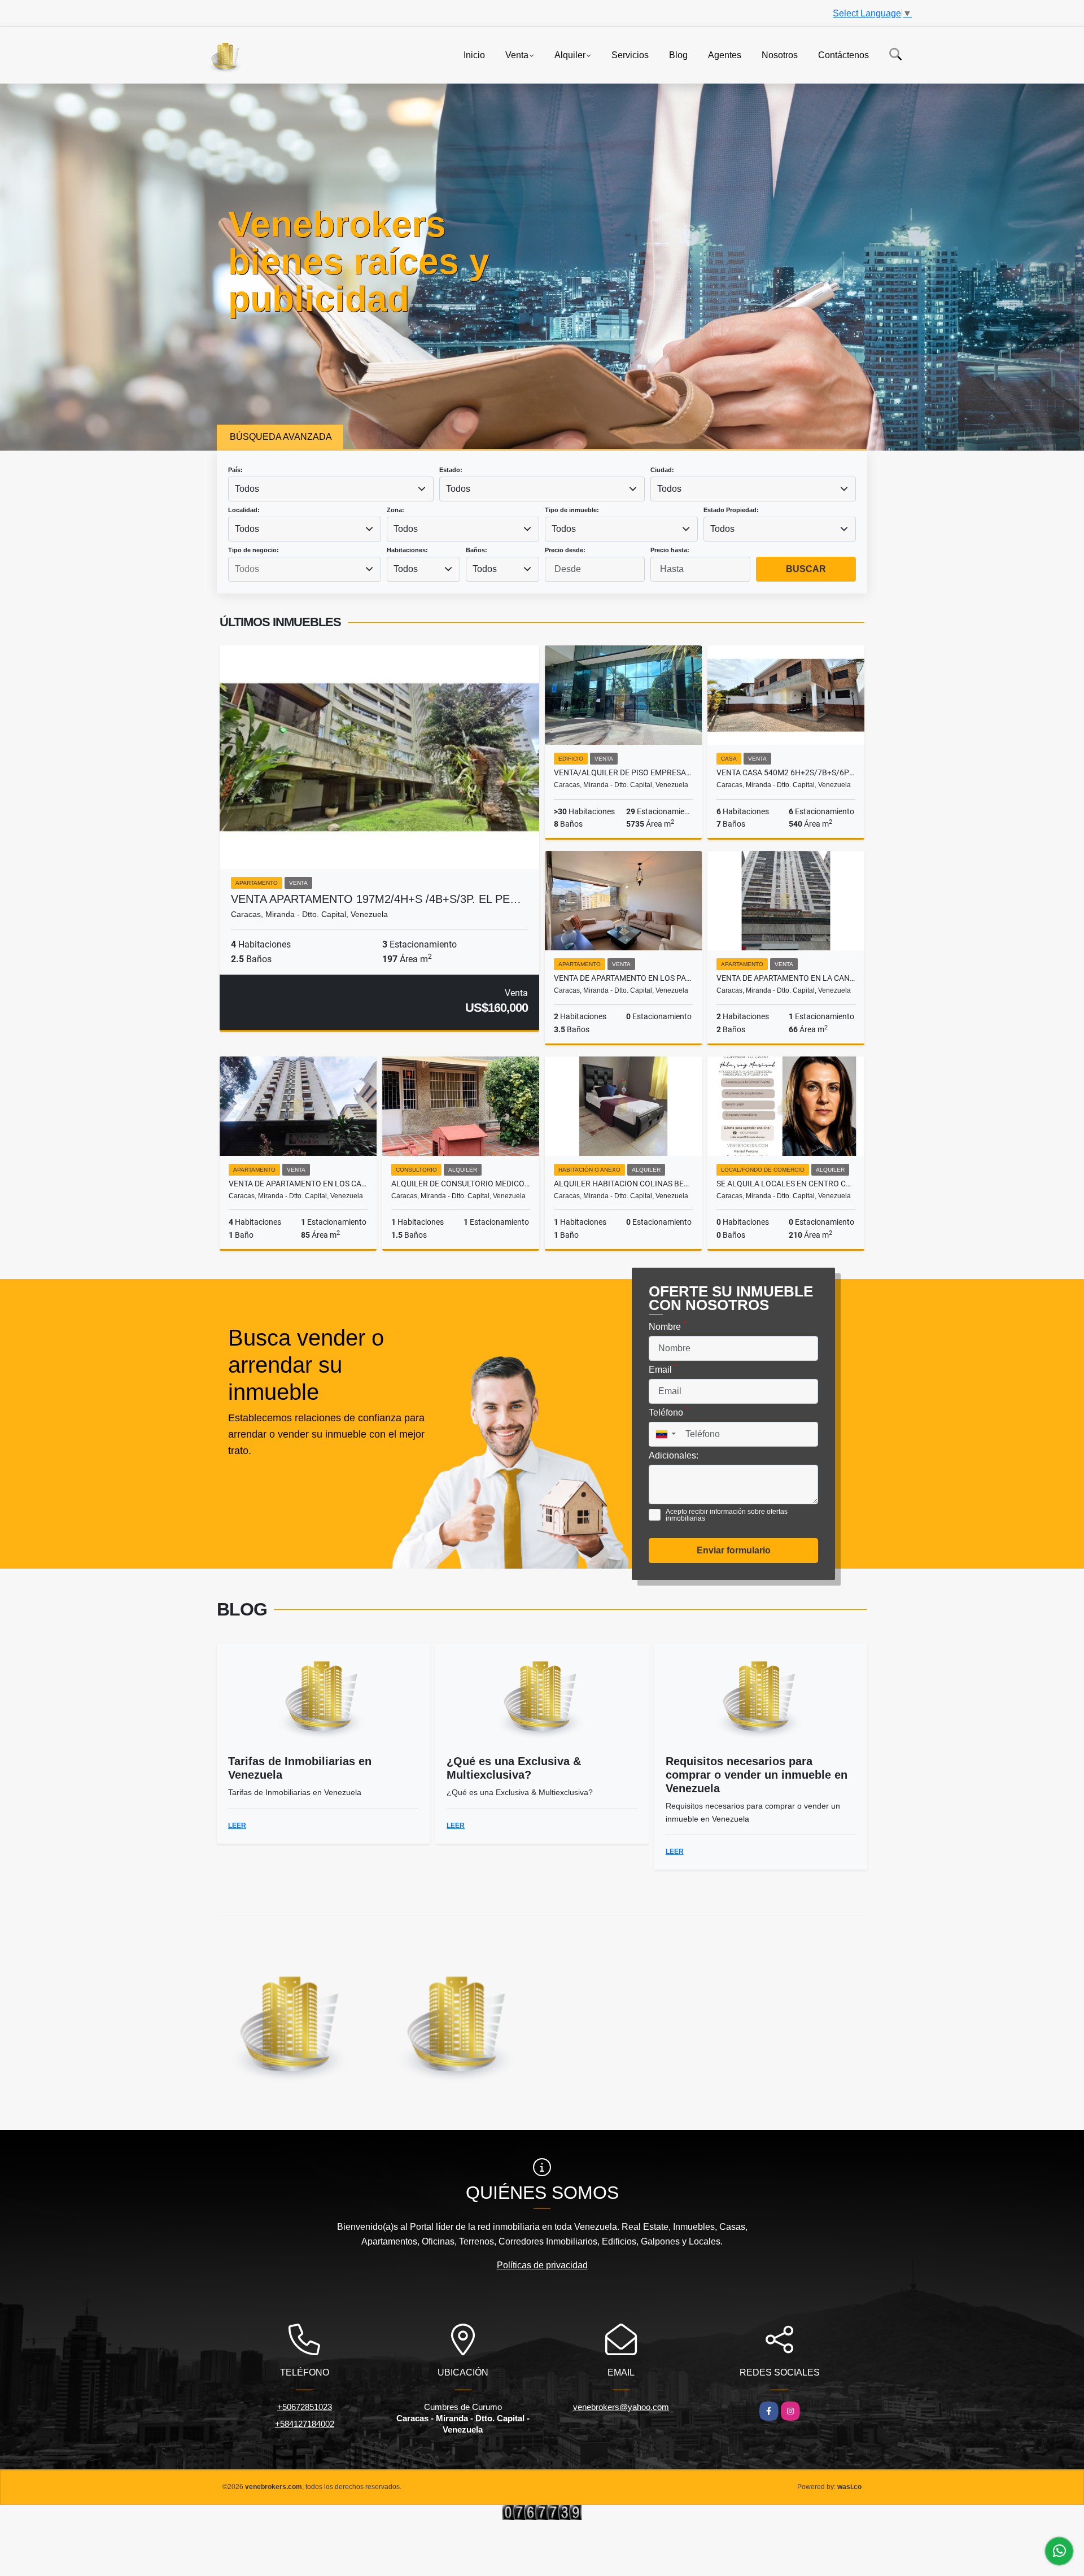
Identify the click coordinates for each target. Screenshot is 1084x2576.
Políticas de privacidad (542, 2265)
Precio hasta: (670, 550)
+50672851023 (305, 2407)
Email (663, 1369)
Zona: (395, 510)
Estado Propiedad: (731, 510)
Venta (517, 54)
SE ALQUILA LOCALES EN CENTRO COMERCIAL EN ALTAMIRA (786, 1184)
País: (235, 470)
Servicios (630, 54)
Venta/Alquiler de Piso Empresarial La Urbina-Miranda (623, 772)
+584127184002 (305, 2424)
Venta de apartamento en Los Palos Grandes (623, 978)
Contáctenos (843, 54)
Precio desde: (565, 550)
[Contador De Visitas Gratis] (542, 2512)
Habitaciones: (407, 550)
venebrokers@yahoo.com (621, 2407)
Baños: (477, 550)
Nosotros (780, 54)
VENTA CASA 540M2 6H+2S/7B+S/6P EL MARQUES (786, 772)
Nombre (667, 1326)
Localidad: (244, 510)
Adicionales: (674, 1455)
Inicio (474, 54)
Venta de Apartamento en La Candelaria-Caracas (786, 978)
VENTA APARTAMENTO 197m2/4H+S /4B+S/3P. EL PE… (376, 899)
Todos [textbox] (247, 489)
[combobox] (331, 489)
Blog (678, 54)
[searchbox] (304, 569)
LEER (237, 1826)
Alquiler (570, 54)
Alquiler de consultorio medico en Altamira (461, 1184)
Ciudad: (662, 470)
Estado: (451, 470)
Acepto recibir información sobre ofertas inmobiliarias (727, 1515)
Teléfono (668, 1412)
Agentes (725, 54)
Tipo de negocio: (253, 550)
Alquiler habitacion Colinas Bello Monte (623, 1184)
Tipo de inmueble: (572, 510)
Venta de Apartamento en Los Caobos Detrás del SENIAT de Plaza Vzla (298, 1184)
